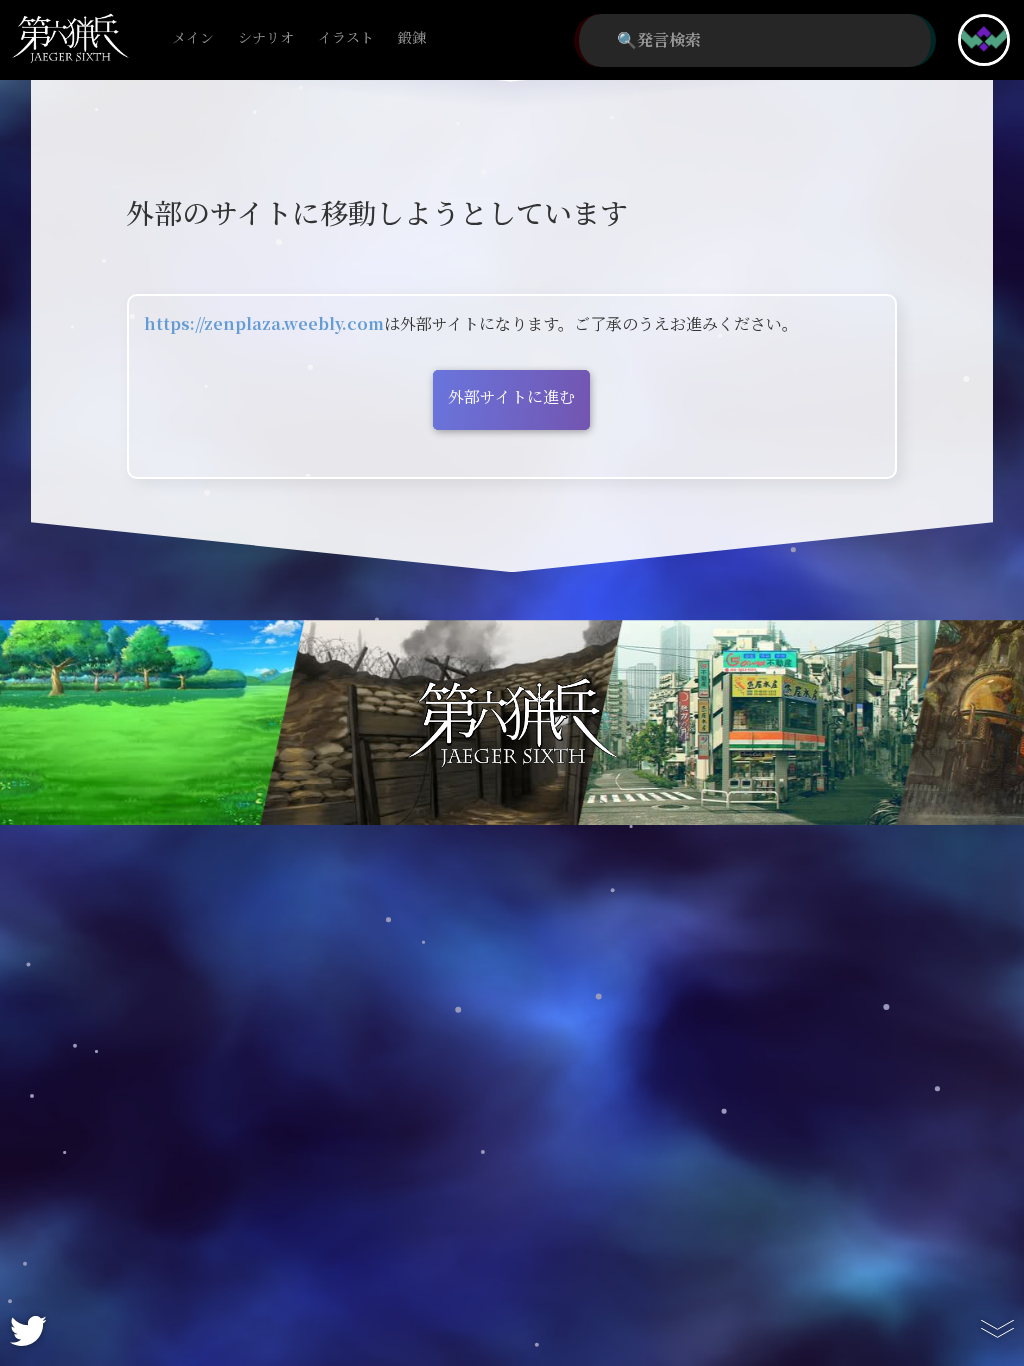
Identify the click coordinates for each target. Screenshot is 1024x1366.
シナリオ (266, 38)
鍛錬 (412, 38)
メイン (193, 38)
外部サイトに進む (511, 397)
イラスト (346, 38)
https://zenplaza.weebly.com (264, 324)
